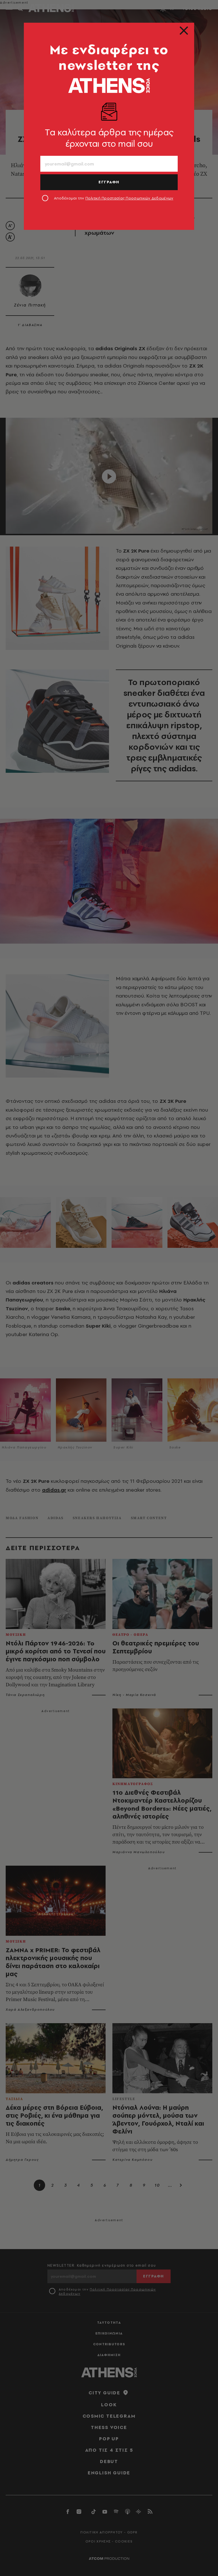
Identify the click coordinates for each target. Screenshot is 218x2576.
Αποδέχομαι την (114, 198)
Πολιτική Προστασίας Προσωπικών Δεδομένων (129, 198)
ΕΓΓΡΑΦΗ (109, 182)
